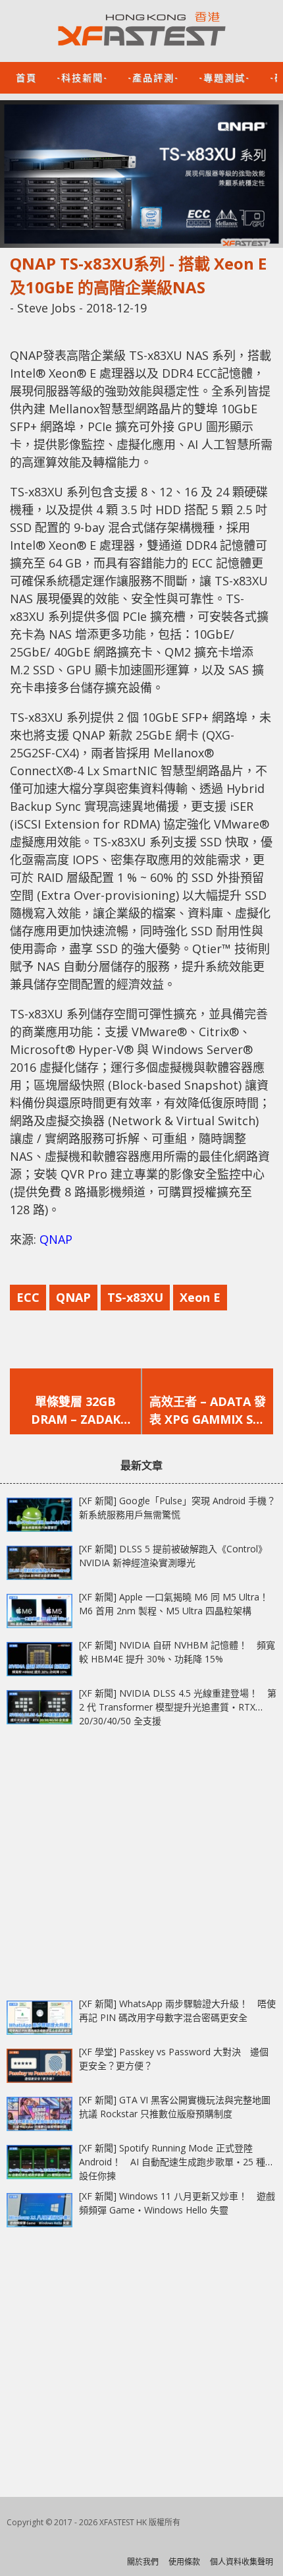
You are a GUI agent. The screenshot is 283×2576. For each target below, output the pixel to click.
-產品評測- (153, 77)
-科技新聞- (82, 77)
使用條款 (184, 2562)
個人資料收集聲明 (242, 2562)
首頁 (26, 77)
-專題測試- (224, 77)
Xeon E (200, 1297)
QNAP (56, 1239)
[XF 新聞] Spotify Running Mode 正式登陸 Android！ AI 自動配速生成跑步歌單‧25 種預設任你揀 (177, 2162)
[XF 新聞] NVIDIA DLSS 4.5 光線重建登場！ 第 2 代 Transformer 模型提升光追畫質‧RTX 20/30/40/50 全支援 (178, 1707)
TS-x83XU (135, 1297)
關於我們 (143, 2562)
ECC (28, 1297)
